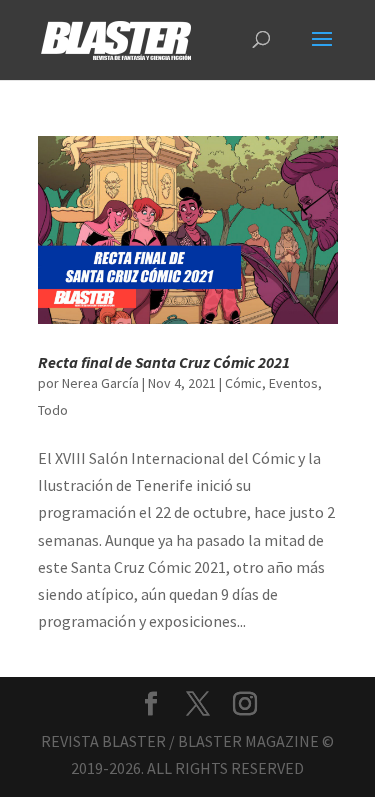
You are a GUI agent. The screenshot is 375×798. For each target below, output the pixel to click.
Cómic (243, 383)
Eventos (293, 383)
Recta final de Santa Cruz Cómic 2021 (164, 362)
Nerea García (100, 383)
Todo (53, 410)
